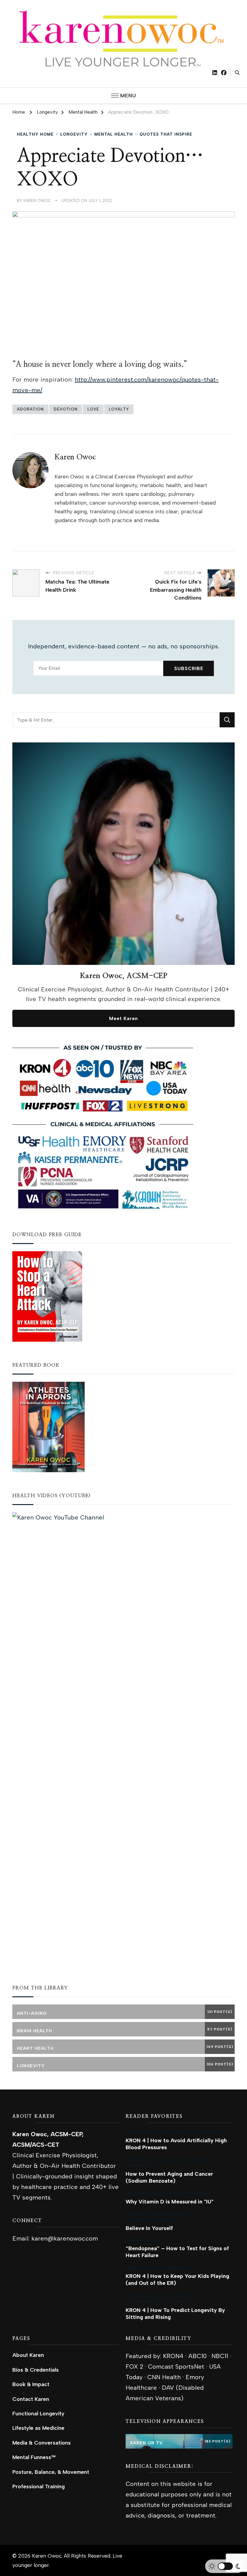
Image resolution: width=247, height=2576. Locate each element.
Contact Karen (31, 2399)
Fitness (134, 2268)
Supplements (195, 2193)
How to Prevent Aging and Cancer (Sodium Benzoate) (169, 2177)
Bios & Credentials (36, 2370)
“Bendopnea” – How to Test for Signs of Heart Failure (177, 2252)
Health (155, 2268)
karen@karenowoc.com (65, 2238)
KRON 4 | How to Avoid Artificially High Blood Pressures (176, 2144)
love (93, 409)
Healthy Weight (144, 2302)
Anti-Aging (165, 2160)
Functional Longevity (38, 2413)
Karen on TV (209, 2132)
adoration (30, 409)
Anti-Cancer (197, 2160)
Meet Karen (123, 1018)
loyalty (119, 409)
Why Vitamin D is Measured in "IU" (170, 2201)
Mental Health (114, 134)
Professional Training (39, 2486)
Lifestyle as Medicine (38, 2428)
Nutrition (137, 2166)
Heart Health (176, 2132)
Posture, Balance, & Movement (51, 2472)
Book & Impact (31, 2384)
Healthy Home (35, 134)
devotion (66, 409)
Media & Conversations (42, 2443)
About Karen (28, 2355)
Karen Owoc (37, 200)
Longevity (74, 134)
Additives (137, 2160)
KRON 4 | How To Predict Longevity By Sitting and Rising (175, 2313)
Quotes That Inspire (166, 134)
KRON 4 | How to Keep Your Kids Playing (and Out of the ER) (177, 2279)
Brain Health (141, 2132)
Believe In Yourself (149, 2228)
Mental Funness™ (34, 2457)
